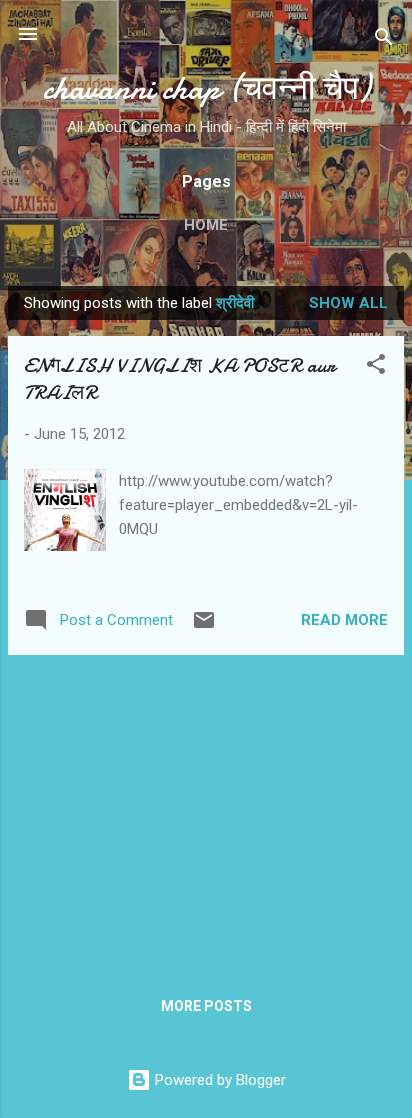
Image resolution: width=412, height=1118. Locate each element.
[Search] (384, 40)
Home (206, 225)
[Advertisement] (206, 811)
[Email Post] (204, 627)
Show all (348, 303)
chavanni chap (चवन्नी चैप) (206, 88)
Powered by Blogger (218, 1080)
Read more (344, 620)
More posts (206, 1006)
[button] (376, 367)
